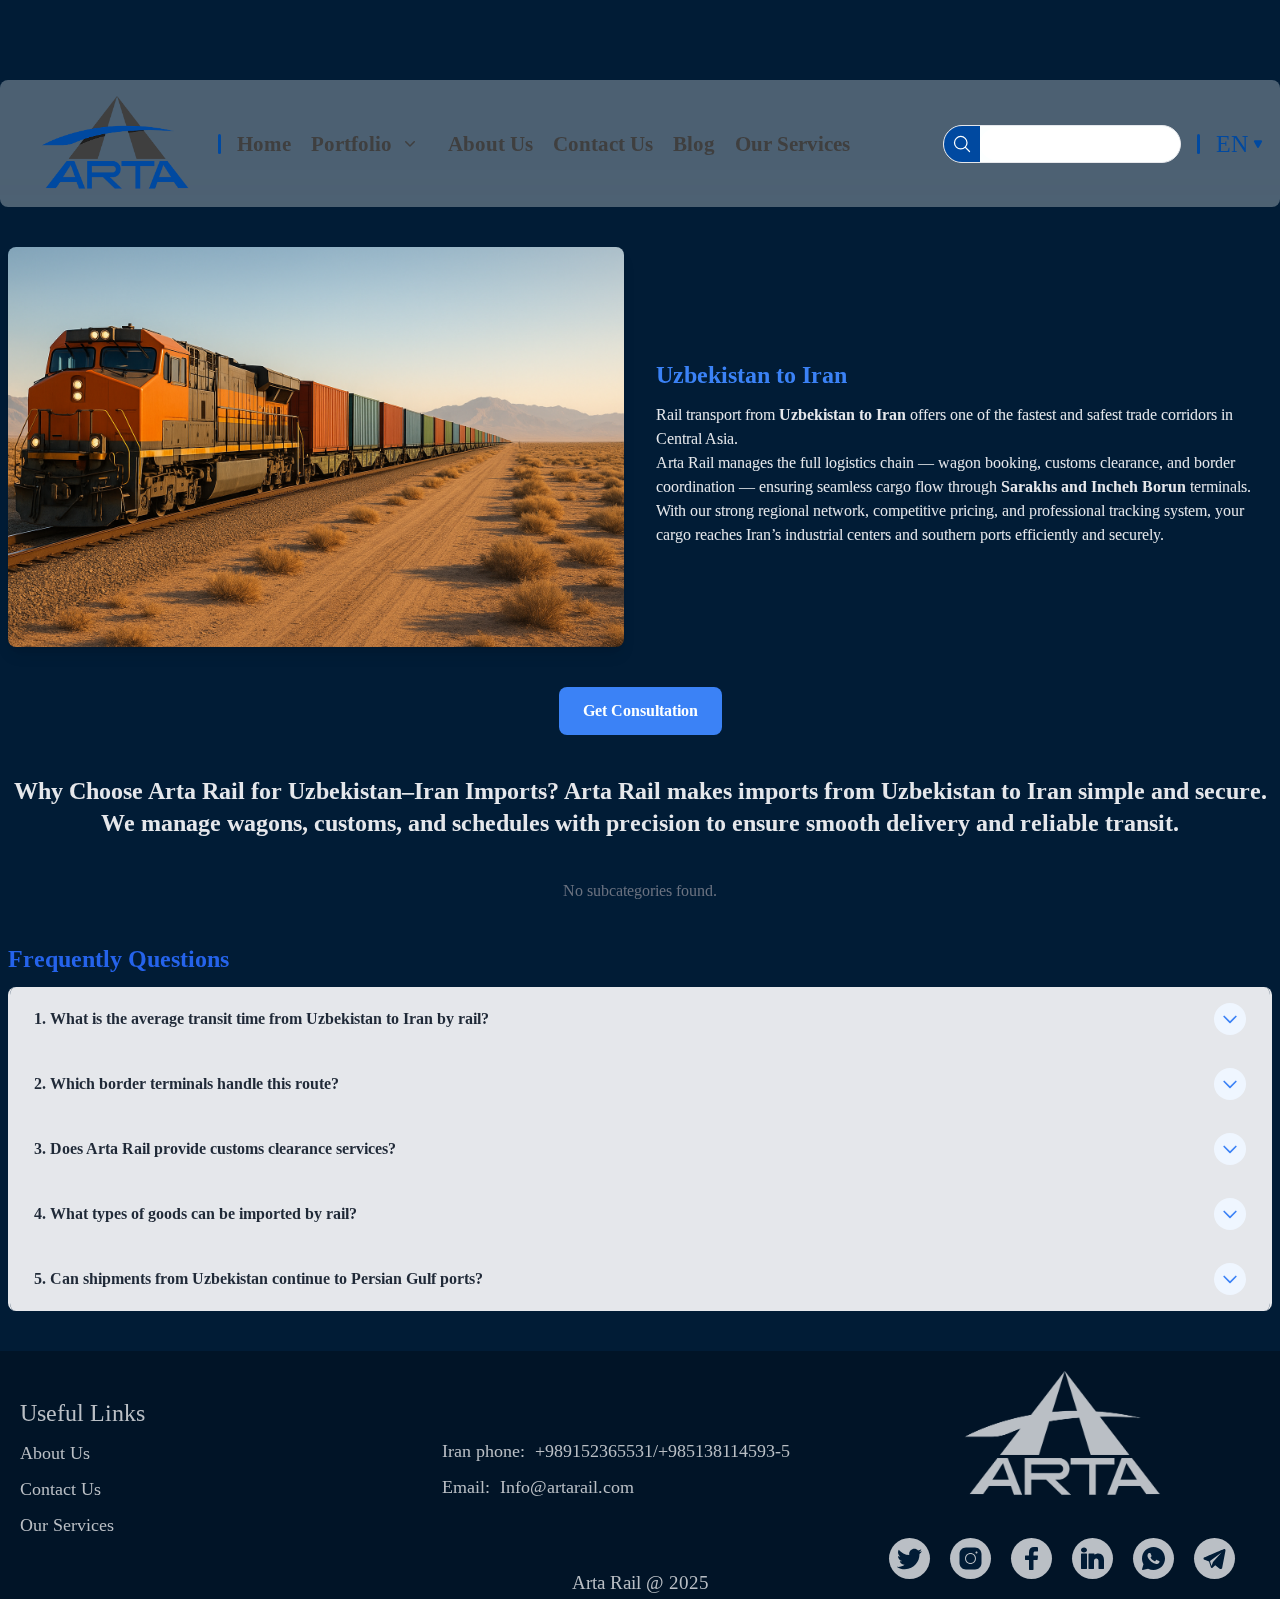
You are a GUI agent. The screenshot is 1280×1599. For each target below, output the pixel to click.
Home (264, 143)
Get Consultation (640, 710)
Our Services (792, 143)
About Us (490, 143)
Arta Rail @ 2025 (640, 1582)
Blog (694, 143)
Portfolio (351, 143)
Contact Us (603, 143)
